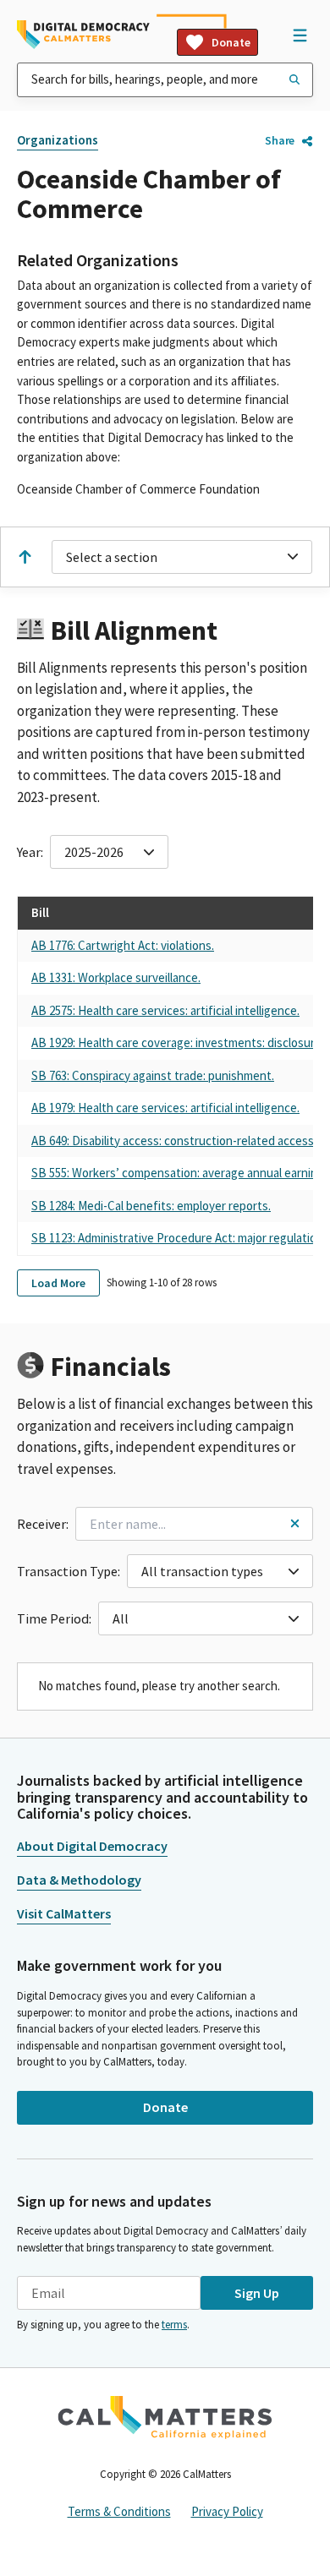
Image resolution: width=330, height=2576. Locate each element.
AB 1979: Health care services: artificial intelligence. (165, 1108)
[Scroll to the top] (25, 557)
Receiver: (43, 1524)
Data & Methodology (79, 1880)
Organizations (58, 140)
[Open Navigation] (300, 35)
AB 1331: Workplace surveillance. (116, 977)
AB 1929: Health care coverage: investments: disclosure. (178, 1042)
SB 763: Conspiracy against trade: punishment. (153, 1075)
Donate (231, 42)
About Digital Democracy (92, 1846)
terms (174, 2325)
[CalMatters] (165, 2417)
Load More (58, 1283)
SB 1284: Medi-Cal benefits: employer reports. (151, 1206)
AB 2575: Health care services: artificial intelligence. (165, 1010)
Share (280, 140)
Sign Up (257, 2293)
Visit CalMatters (64, 1913)
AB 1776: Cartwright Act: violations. (123, 945)
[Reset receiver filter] (295, 1523)
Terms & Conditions (119, 2511)
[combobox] (165, 80)
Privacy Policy (227, 2511)
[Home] (83, 35)
